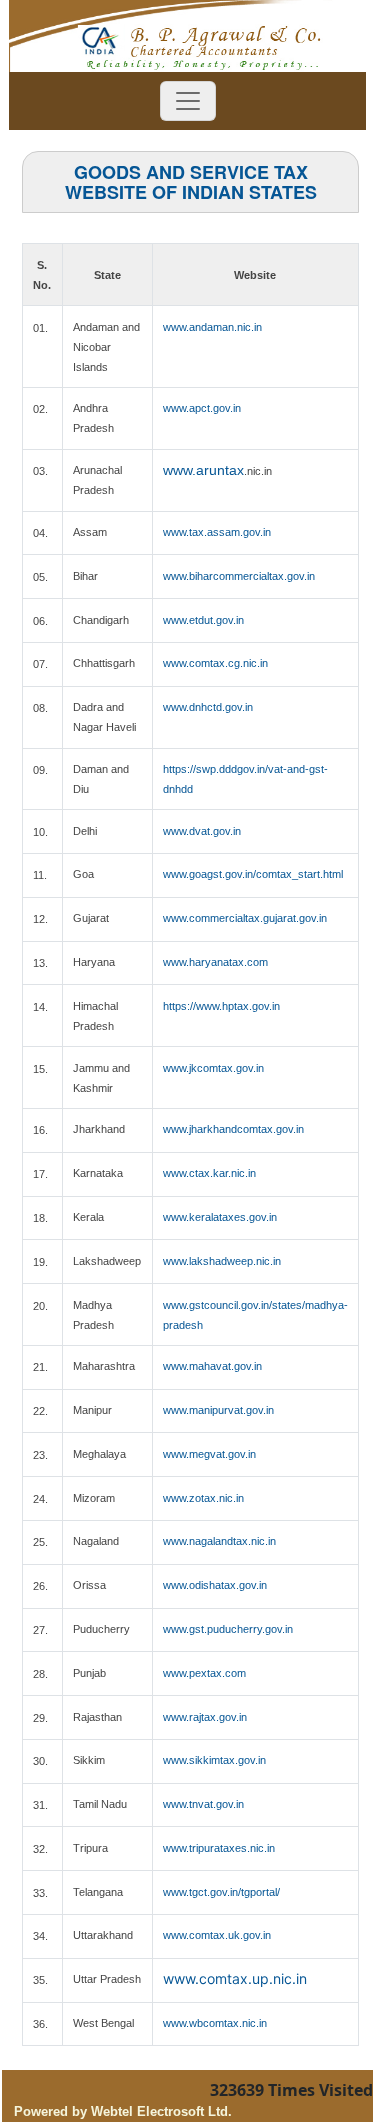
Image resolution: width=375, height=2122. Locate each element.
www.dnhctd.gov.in (208, 707)
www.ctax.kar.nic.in (209, 1173)
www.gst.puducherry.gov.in (228, 1629)
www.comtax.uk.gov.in (217, 1935)
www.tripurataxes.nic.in (219, 1848)
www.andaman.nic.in (212, 327)
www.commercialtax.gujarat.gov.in (245, 918)
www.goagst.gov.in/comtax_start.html (253, 874)
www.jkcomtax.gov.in (213, 1068)
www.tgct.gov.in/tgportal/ (221, 1892)
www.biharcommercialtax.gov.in (239, 576)
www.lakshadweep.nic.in (222, 1261)
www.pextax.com (204, 1673)
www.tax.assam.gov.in (217, 532)
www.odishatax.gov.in (215, 1585)
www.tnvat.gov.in (203, 1804)
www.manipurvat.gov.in (218, 1410)
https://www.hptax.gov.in (221, 1006)
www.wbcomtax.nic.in (215, 2023)
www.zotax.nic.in (203, 1498)
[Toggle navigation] (188, 101)
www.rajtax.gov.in (205, 1717)
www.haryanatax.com (215, 962)
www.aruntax (203, 470)
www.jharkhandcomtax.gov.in (233, 1129)
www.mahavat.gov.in (212, 1366)
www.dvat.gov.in (202, 831)
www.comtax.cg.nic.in (215, 663)
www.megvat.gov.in (209, 1454)
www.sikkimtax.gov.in (214, 1760)
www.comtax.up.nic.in (235, 1978)
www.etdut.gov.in (203, 620)
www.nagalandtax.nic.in (219, 1541)
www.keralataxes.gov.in (220, 1217)
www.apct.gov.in (202, 408)
